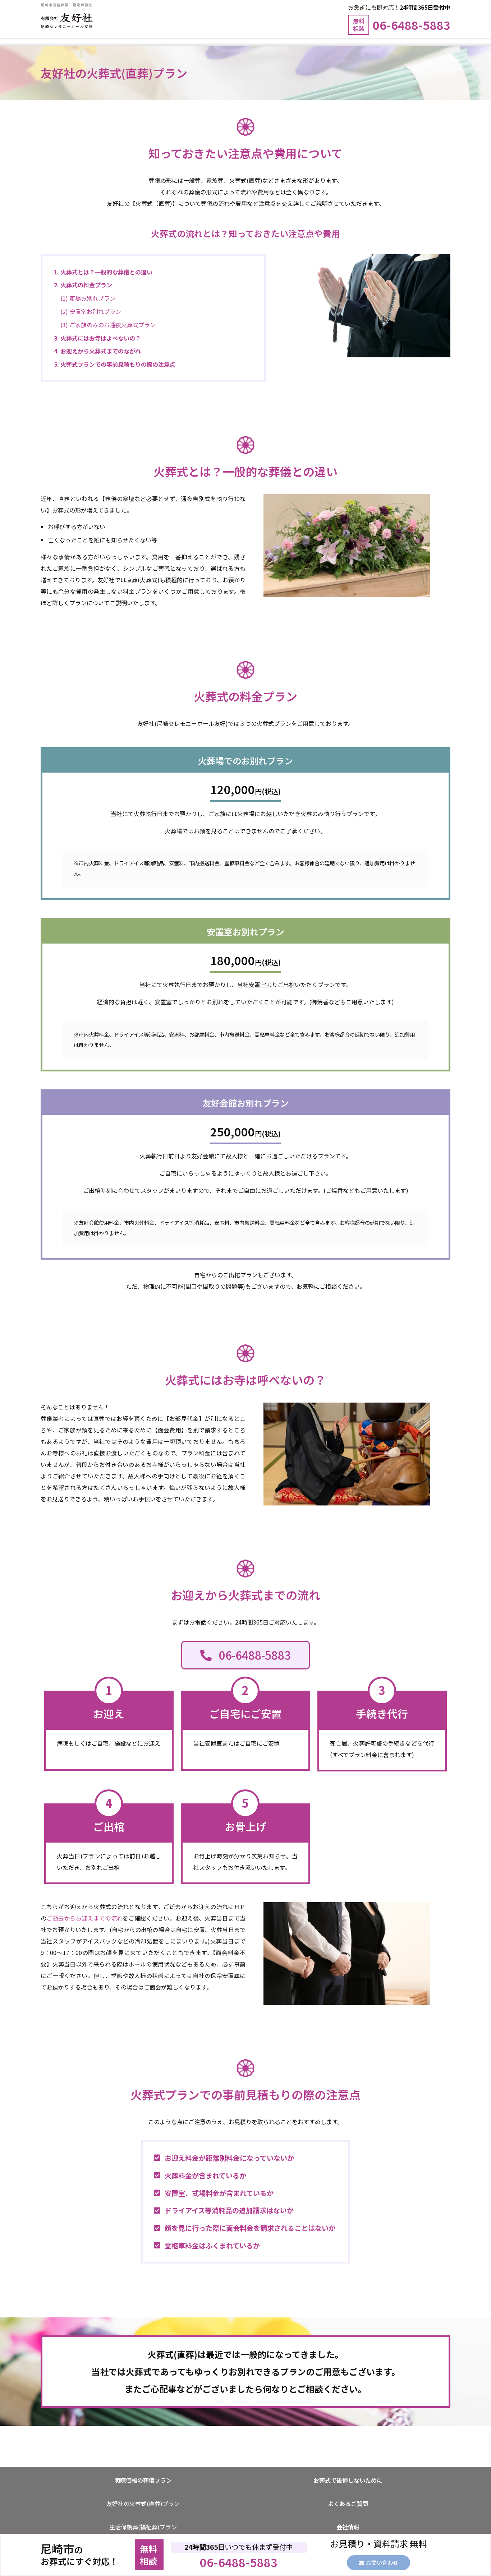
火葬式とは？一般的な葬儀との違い (106, 272)
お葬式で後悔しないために (348, 2480)
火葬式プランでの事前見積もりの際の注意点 (118, 364)
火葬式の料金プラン (86, 285)
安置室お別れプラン (95, 311)
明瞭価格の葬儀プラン (143, 2480)
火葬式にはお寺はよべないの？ (101, 338)
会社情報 (348, 2527)
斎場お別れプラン (92, 298)
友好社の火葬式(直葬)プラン (143, 2503)
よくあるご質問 (348, 2503)
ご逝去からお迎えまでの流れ (84, 1918)
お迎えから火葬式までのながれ (101, 351)
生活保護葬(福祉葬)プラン (143, 2527)
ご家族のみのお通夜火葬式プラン (113, 325)
